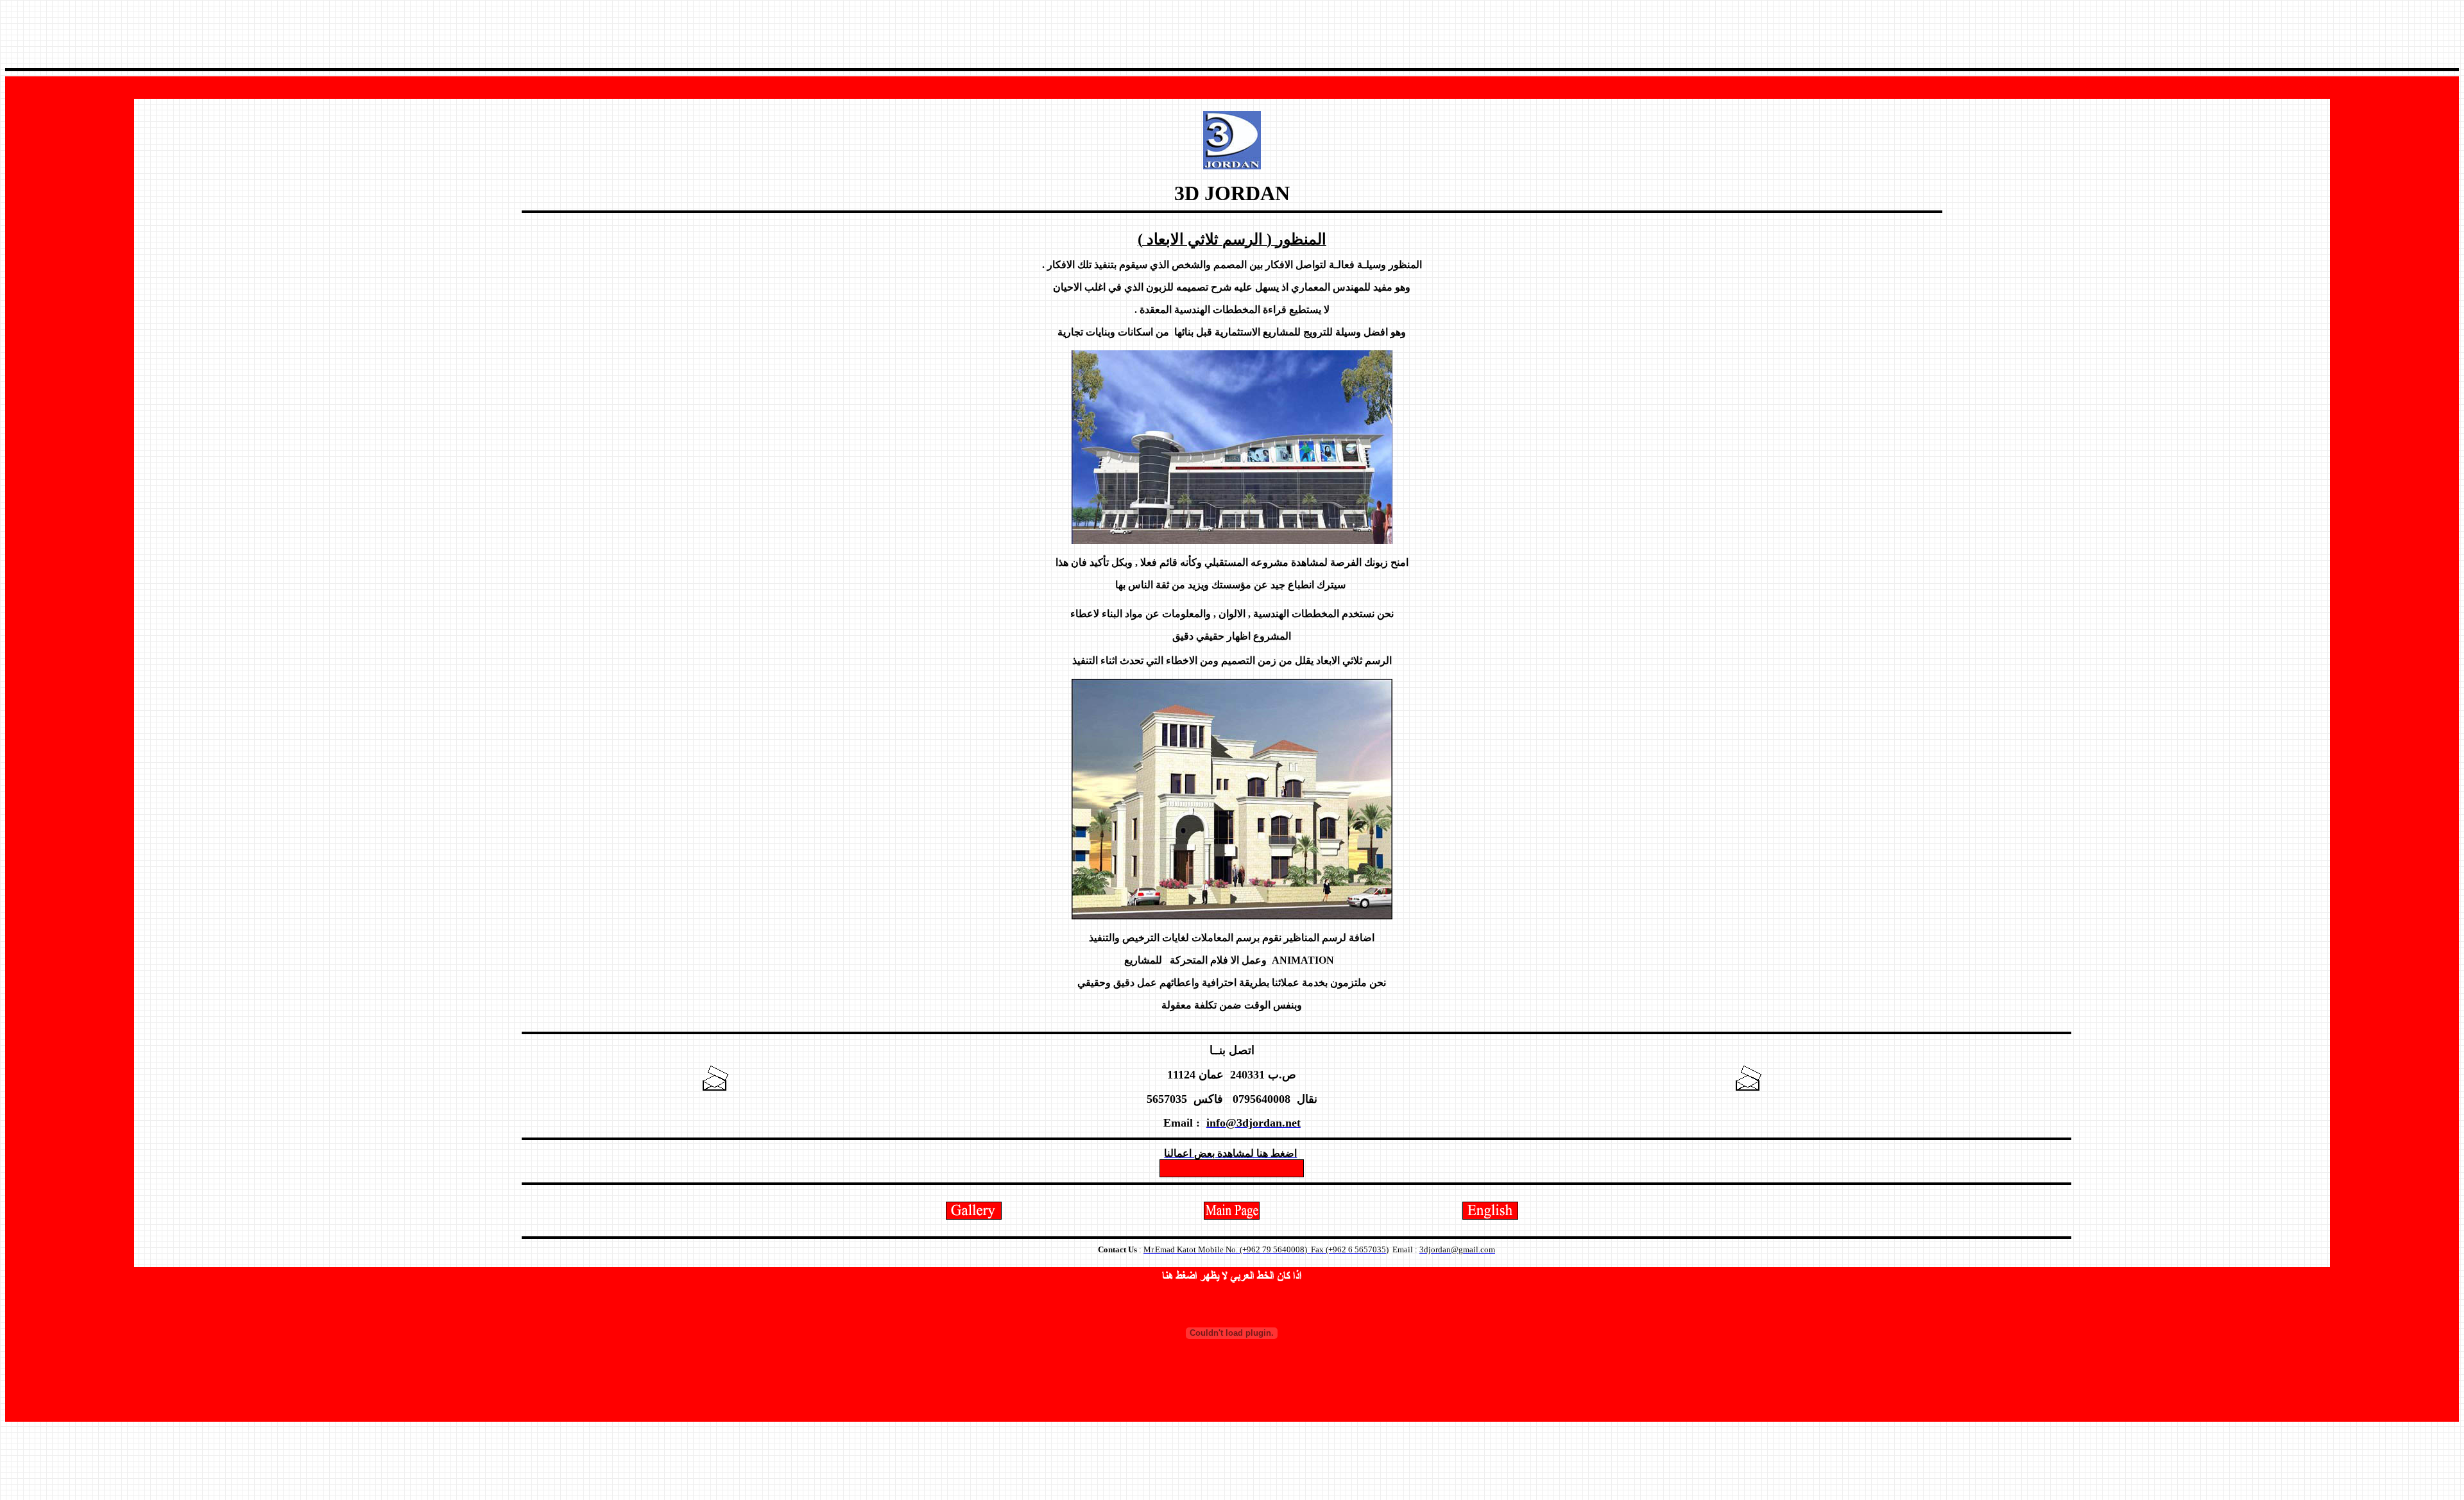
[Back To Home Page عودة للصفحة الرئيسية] (1232, 1216)
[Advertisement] (1232, 34)
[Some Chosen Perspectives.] (974, 1216)
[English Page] (1490, 1216)
